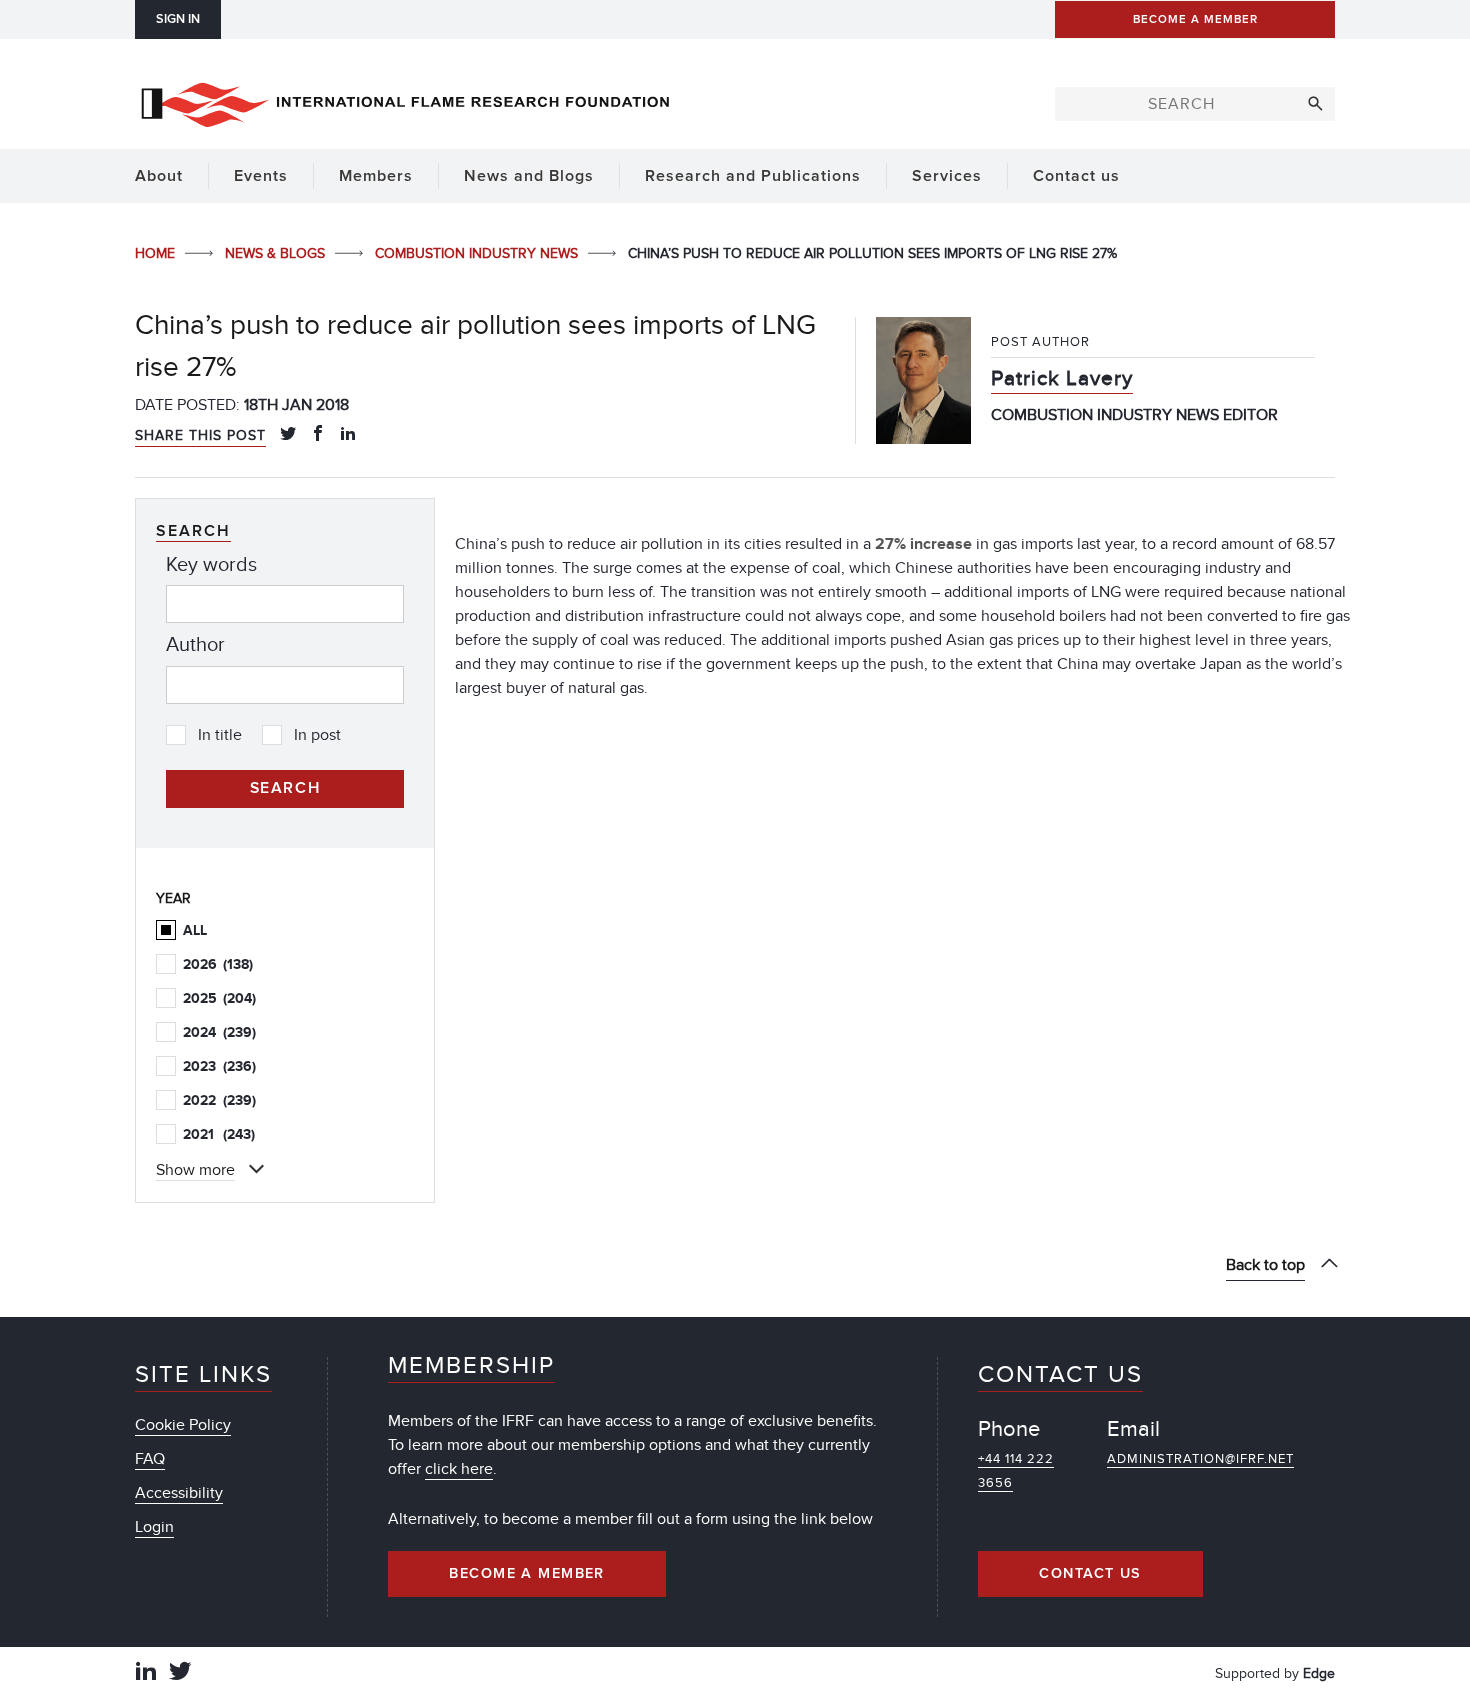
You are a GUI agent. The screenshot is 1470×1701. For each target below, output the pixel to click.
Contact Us (1090, 1574)
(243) (219, 1134)
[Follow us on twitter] (180, 1673)
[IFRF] (405, 101)
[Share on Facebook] (318, 435)
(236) (219, 1066)
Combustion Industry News (478, 253)
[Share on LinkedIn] (348, 435)
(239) (219, 1032)
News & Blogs (277, 253)
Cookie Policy (183, 1425)
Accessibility (179, 1493)
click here (459, 1469)
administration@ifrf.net (1200, 1459)
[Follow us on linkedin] (146, 1673)
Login (154, 1527)
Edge (1319, 1673)
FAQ (150, 1459)
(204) (219, 998)
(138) (218, 964)
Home (157, 253)
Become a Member (527, 1574)
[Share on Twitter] (288, 435)
